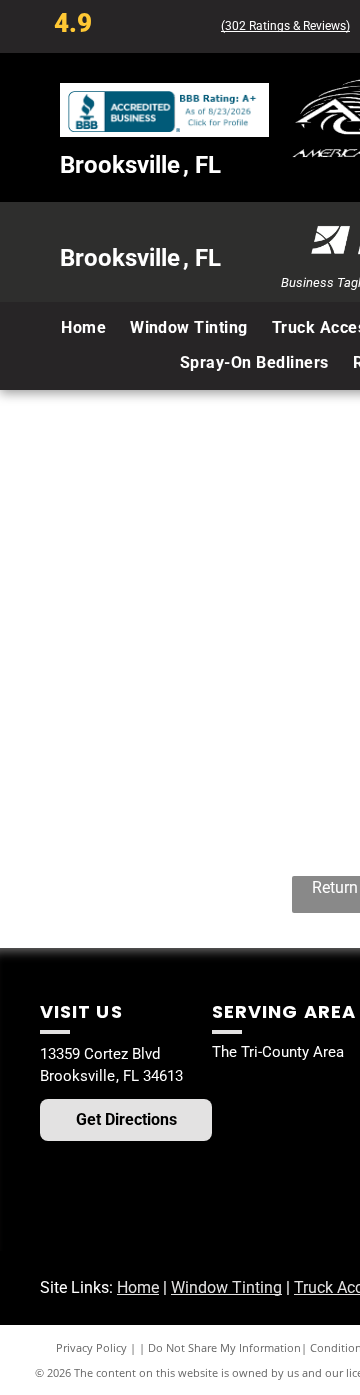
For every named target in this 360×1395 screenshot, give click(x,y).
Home (138, 1287)
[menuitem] (83, 328)
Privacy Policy (91, 1347)
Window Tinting (226, 1287)
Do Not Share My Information (224, 1347)
